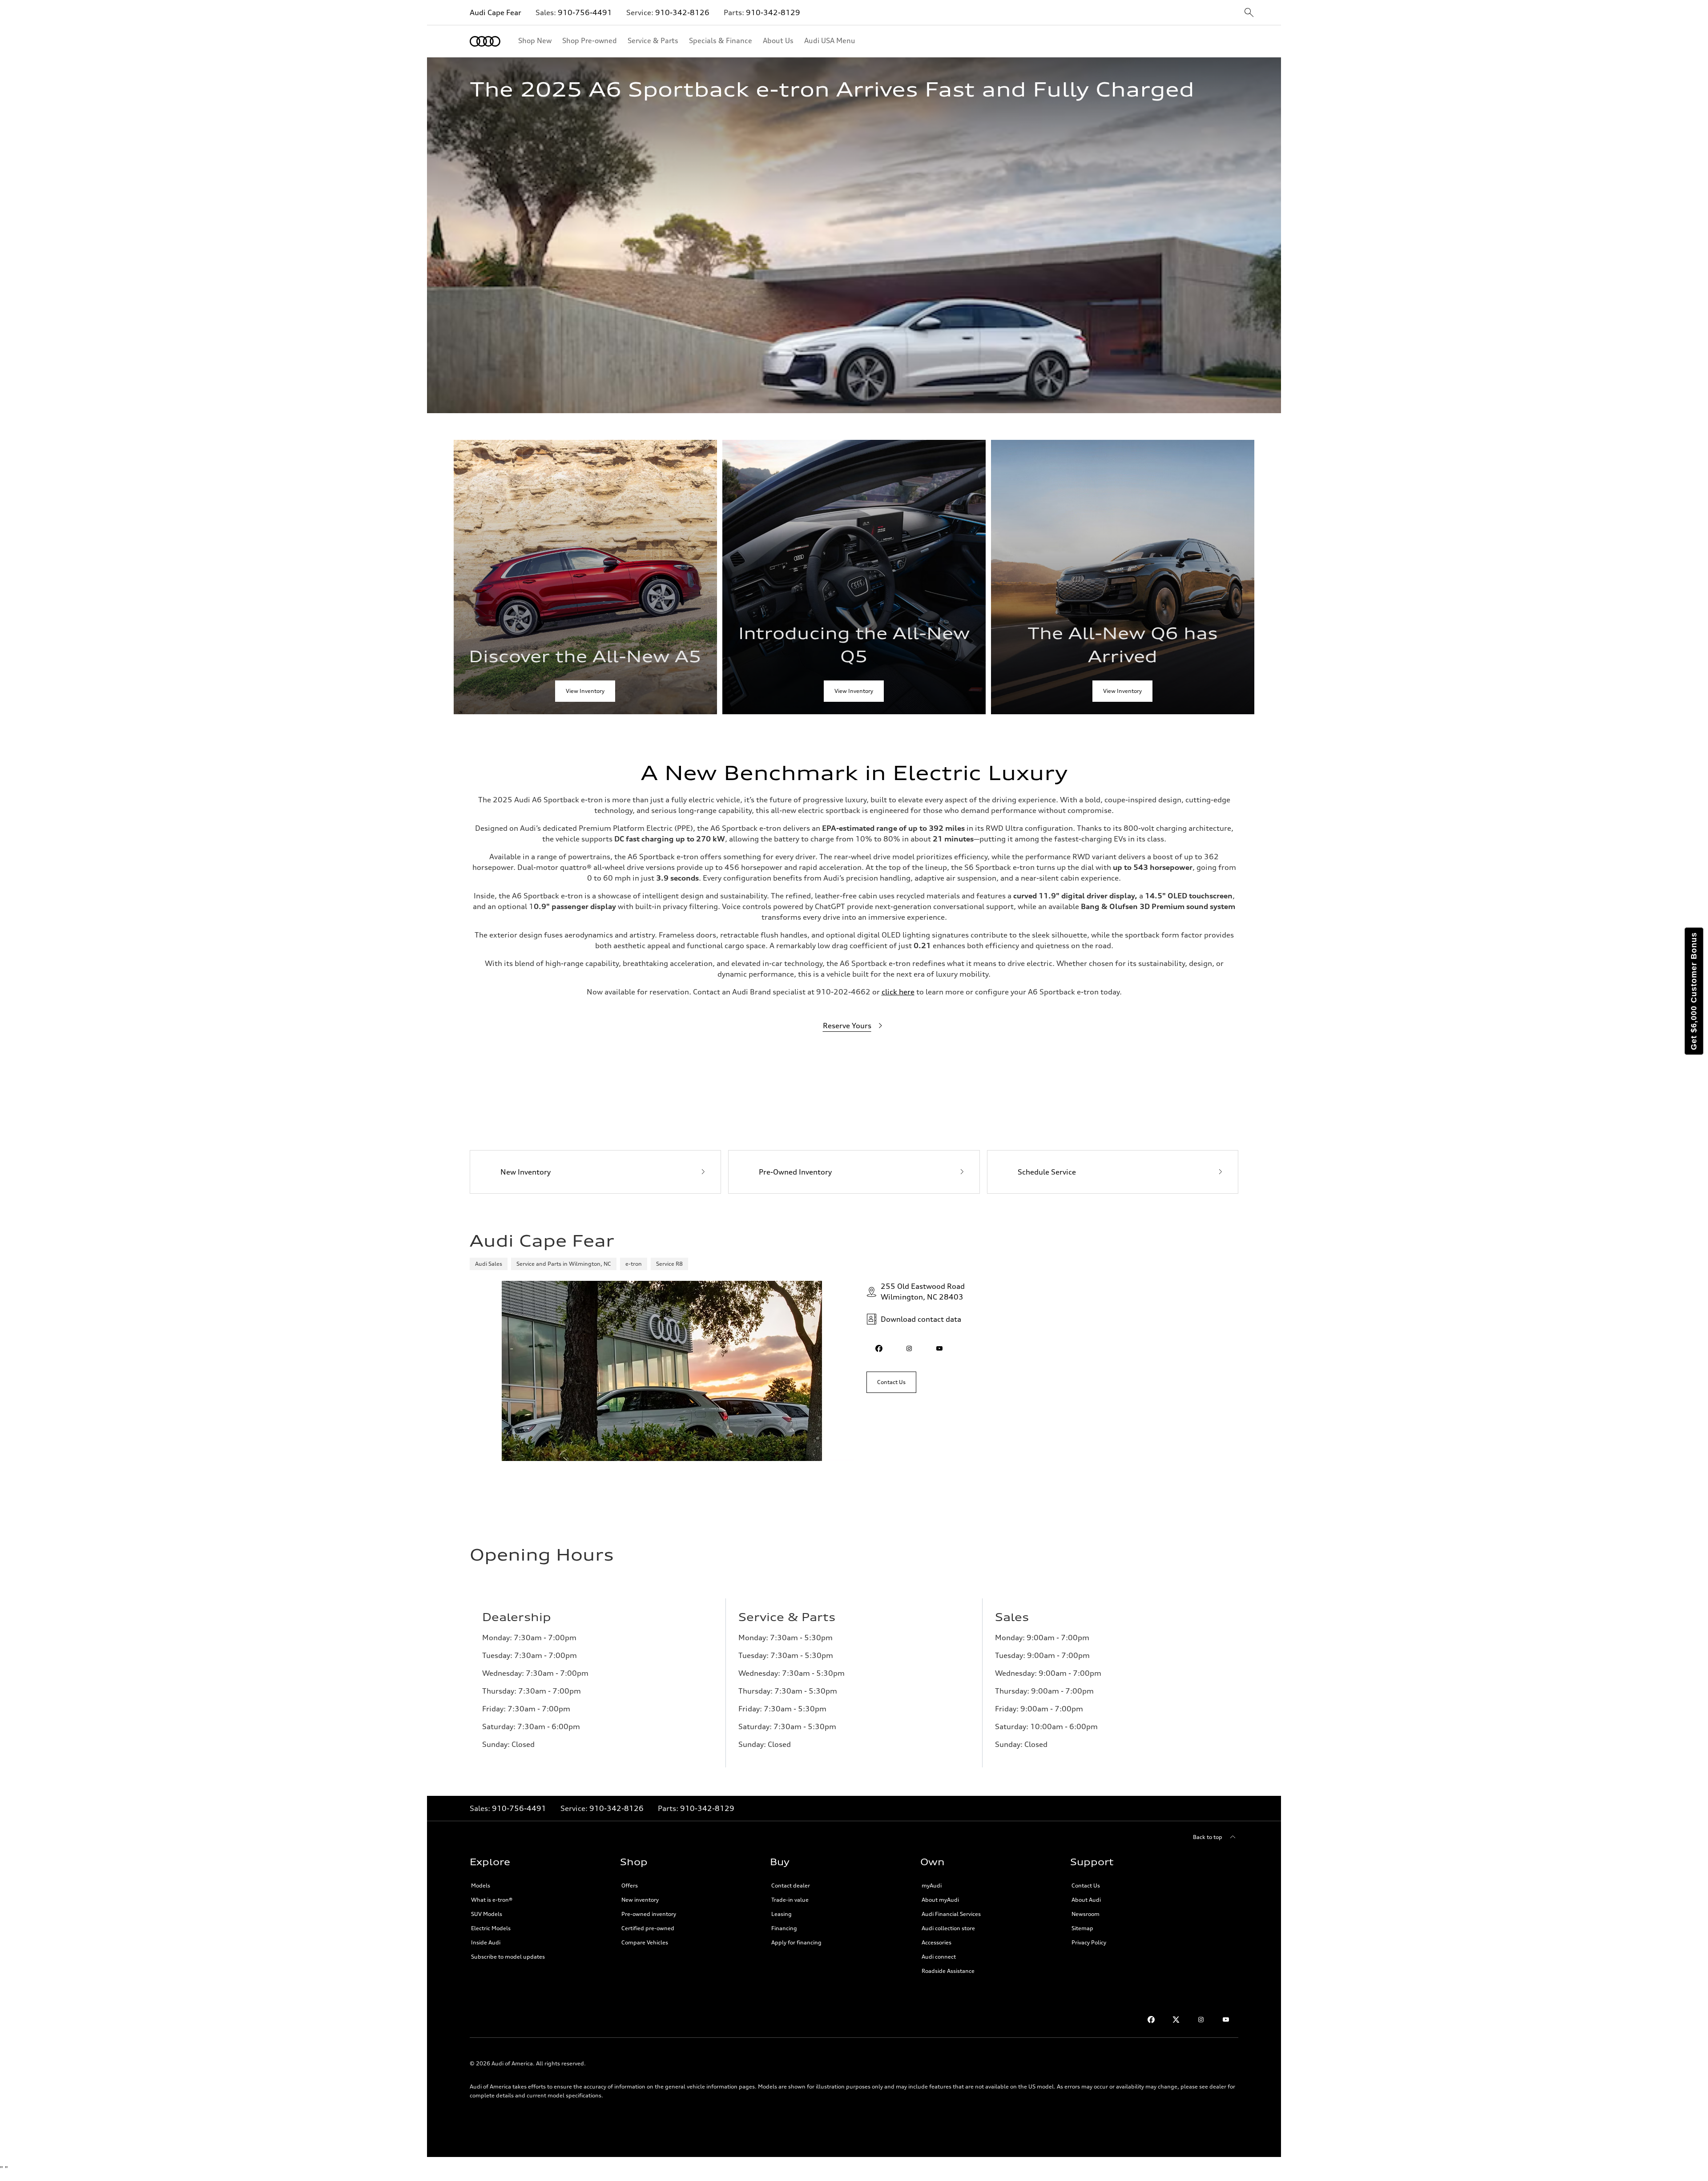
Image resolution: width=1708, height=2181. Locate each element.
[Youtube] (1226, 2020)
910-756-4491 (585, 12)
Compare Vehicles (645, 1942)
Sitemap (1082, 1928)
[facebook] (879, 1348)
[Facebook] (1151, 2020)
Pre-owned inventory (649, 1914)
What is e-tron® (492, 1900)
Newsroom (1086, 1914)
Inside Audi (486, 1942)
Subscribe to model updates (508, 1957)
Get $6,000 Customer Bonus (1694, 991)
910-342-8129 (773, 12)
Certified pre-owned (648, 1928)
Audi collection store (948, 1928)
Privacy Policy (1089, 1942)
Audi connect (939, 1957)
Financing (784, 1928)
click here (898, 992)
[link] (585, 577)
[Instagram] (1201, 2020)
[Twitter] (1176, 2020)
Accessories (937, 1942)
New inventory (640, 1900)
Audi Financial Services (951, 1914)
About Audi (1086, 1900)
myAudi (932, 1885)
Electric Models (491, 1928)
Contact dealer (791, 1885)
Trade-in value (790, 1900)
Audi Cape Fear (495, 12)
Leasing (781, 1914)
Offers (630, 1885)
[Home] (485, 41)
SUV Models (487, 1914)
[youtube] (939, 1348)
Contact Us (1086, 1885)
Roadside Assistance (948, 1971)
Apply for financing (796, 1942)
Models (481, 1885)
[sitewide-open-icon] (1249, 13)
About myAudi (940, 1900)
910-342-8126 (682, 12)
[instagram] (909, 1348)
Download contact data (921, 1319)
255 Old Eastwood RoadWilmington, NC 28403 (923, 1292)
